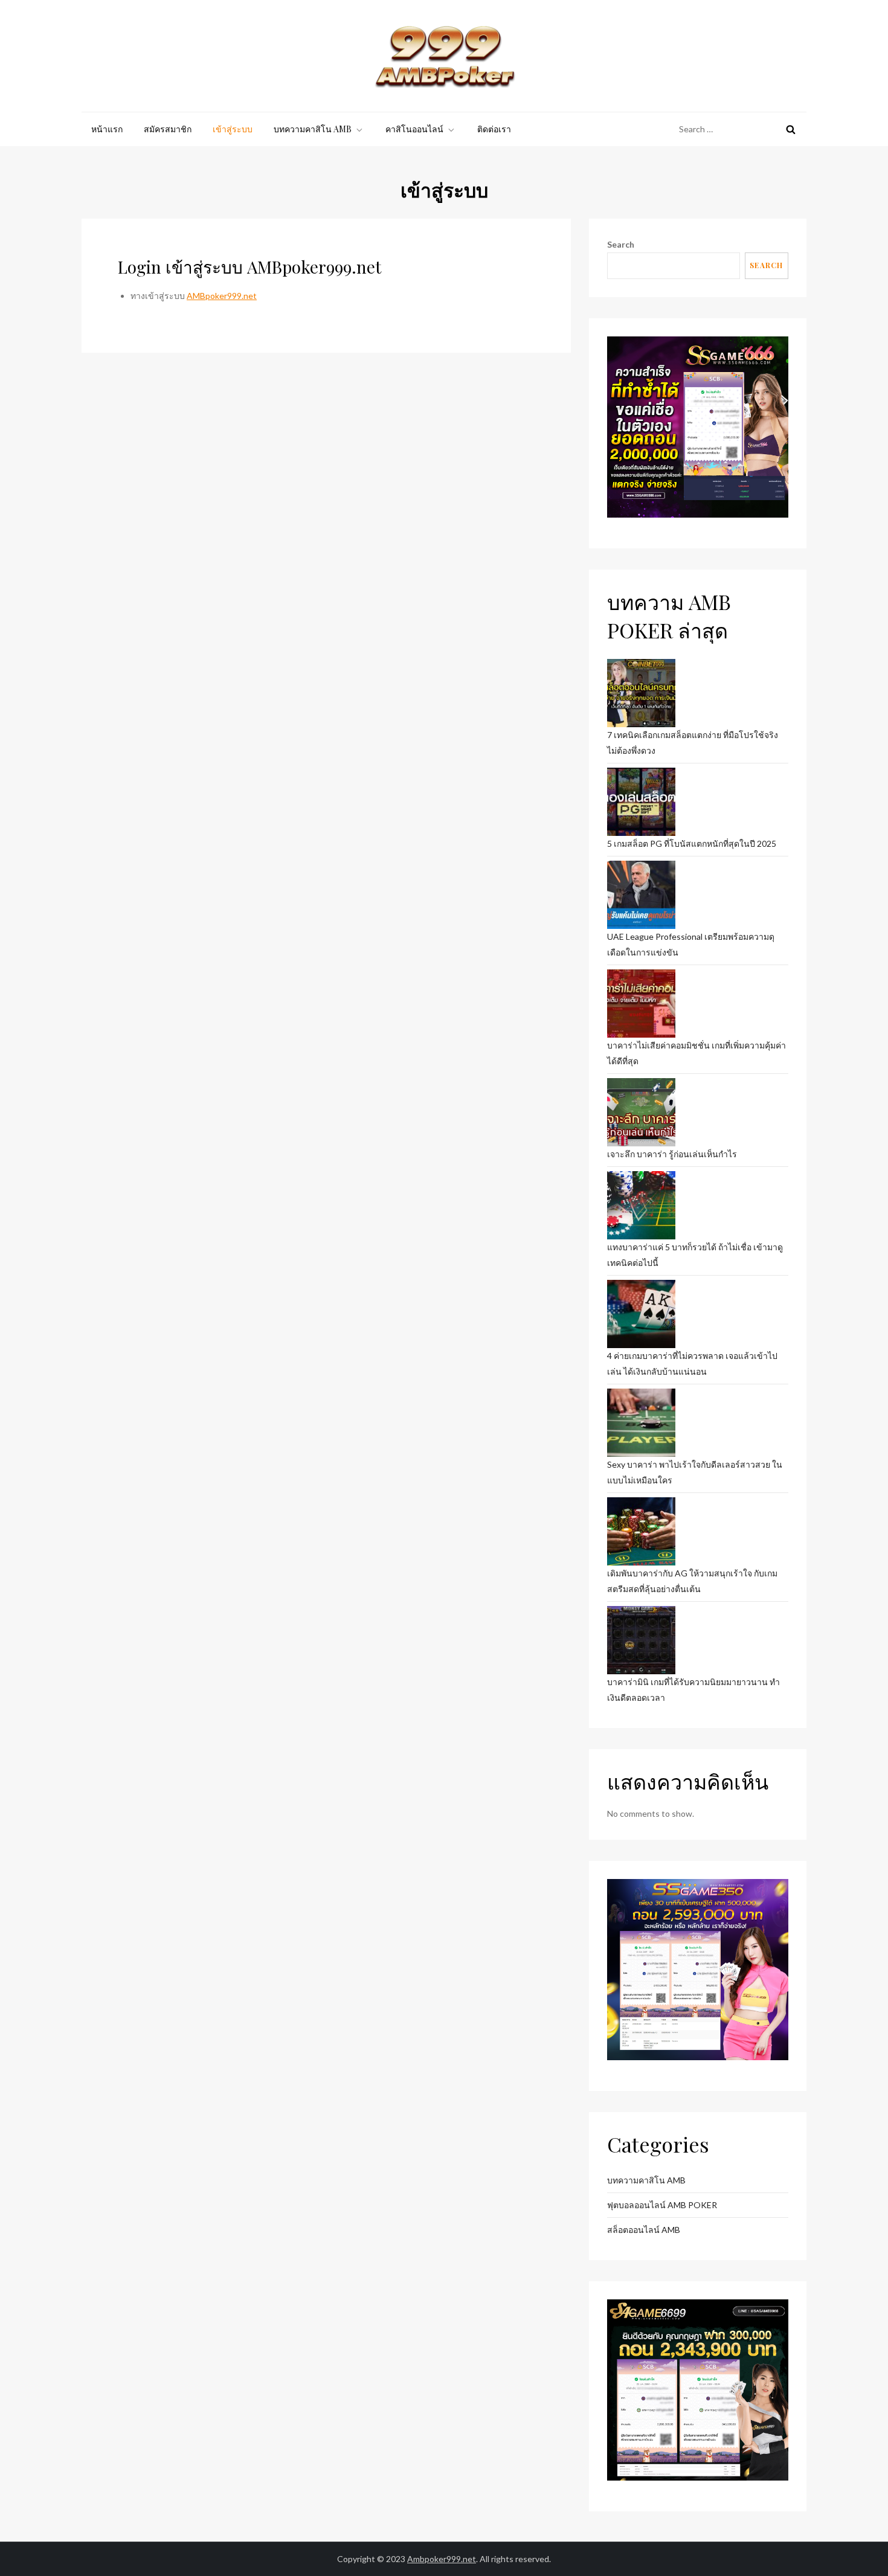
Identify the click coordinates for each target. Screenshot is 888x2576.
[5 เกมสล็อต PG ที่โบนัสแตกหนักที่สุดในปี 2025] (641, 802)
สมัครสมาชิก (168, 129)
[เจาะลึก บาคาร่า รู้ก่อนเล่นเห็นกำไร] (641, 1112)
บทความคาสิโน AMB (313, 129)
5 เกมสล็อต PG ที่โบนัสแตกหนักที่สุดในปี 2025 (692, 843)
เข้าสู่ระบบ (233, 129)
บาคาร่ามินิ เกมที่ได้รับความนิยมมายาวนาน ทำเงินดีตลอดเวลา (693, 1690)
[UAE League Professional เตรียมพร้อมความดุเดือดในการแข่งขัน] (641, 895)
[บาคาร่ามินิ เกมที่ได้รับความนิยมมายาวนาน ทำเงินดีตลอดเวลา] (641, 1640)
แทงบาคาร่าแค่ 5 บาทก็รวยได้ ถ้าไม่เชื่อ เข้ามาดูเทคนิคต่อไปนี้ (695, 1255)
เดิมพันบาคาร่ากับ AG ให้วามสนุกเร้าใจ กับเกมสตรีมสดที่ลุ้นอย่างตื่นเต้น (692, 1581)
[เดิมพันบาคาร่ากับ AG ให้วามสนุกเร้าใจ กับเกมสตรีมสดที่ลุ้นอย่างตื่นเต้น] (641, 1531)
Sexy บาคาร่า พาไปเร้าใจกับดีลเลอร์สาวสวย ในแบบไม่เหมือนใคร (695, 1472)
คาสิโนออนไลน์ (414, 129)
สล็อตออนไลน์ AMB (644, 2230)
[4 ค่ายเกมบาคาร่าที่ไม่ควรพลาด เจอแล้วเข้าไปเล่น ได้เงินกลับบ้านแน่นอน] (641, 1314)
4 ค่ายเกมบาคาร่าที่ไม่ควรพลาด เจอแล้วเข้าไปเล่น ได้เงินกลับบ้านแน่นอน (692, 1363)
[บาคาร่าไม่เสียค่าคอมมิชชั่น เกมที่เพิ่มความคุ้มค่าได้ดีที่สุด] (641, 1004)
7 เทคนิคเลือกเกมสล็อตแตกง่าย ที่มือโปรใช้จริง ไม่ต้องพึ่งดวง (693, 743)
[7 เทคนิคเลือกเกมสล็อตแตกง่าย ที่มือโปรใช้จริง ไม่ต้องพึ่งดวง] (641, 693)
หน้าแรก (107, 129)
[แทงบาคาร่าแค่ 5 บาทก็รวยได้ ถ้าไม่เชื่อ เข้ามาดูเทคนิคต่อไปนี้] (641, 1205)
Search (621, 244)
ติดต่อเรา (494, 129)
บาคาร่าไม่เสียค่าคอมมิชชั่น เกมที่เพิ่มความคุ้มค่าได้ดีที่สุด (697, 1053)
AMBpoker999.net (222, 296)
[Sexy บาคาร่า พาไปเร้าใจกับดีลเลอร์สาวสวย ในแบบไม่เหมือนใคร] (641, 1423)
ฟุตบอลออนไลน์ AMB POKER (662, 2205)
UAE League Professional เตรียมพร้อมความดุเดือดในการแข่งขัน (691, 944)
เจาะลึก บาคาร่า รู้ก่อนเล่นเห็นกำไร (672, 1154)
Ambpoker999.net (442, 2559)
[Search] (791, 129)
